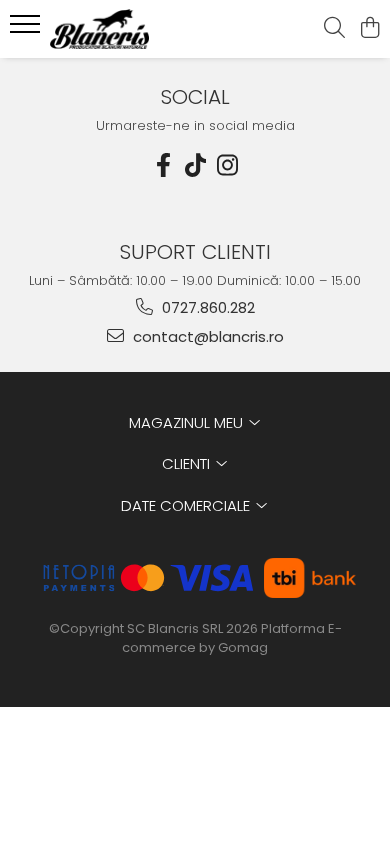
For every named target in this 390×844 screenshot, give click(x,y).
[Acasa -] (130, 29)
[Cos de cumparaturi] (369, 29)
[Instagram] (227, 165)
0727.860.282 (206, 307)
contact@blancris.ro (206, 336)
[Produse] (27, 30)
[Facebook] (163, 165)
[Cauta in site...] (334, 29)
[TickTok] (195, 165)
